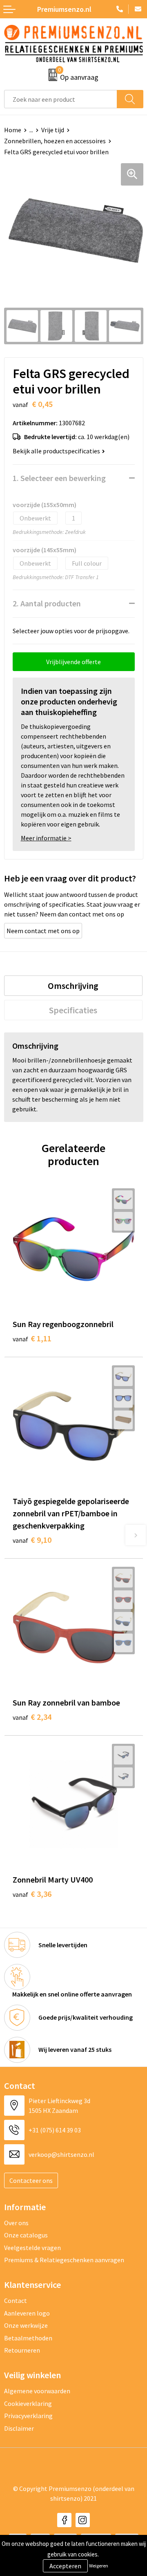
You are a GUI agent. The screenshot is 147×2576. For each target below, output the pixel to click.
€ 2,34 (32, 1717)
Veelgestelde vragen (32, 2248)
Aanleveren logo (27, 2313)
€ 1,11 (32, 1338)
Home (13, 130)
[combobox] (61, 99)
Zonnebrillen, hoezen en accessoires (55, 141)
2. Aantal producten (47, 603)
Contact (16, 2300)
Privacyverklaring (28, 2416)
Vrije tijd (53, 130)
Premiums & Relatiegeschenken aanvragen (64, 2260)
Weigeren (99, 2566)
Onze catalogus (26, 2235)
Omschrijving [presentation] (73, 986)
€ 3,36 (32, 1894)
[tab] (73, 986)
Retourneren (22, 2350)
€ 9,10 (32, 1540)
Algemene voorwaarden (37, 2391)
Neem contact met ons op (43, 931)
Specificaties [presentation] (73, 1010)
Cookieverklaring (28, 2403)
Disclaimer (19, 2428)
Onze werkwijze (26, 2325)
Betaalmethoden (28, 2338)
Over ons (16, 2223)
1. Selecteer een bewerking (59, 478)
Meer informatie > (46, 838)
